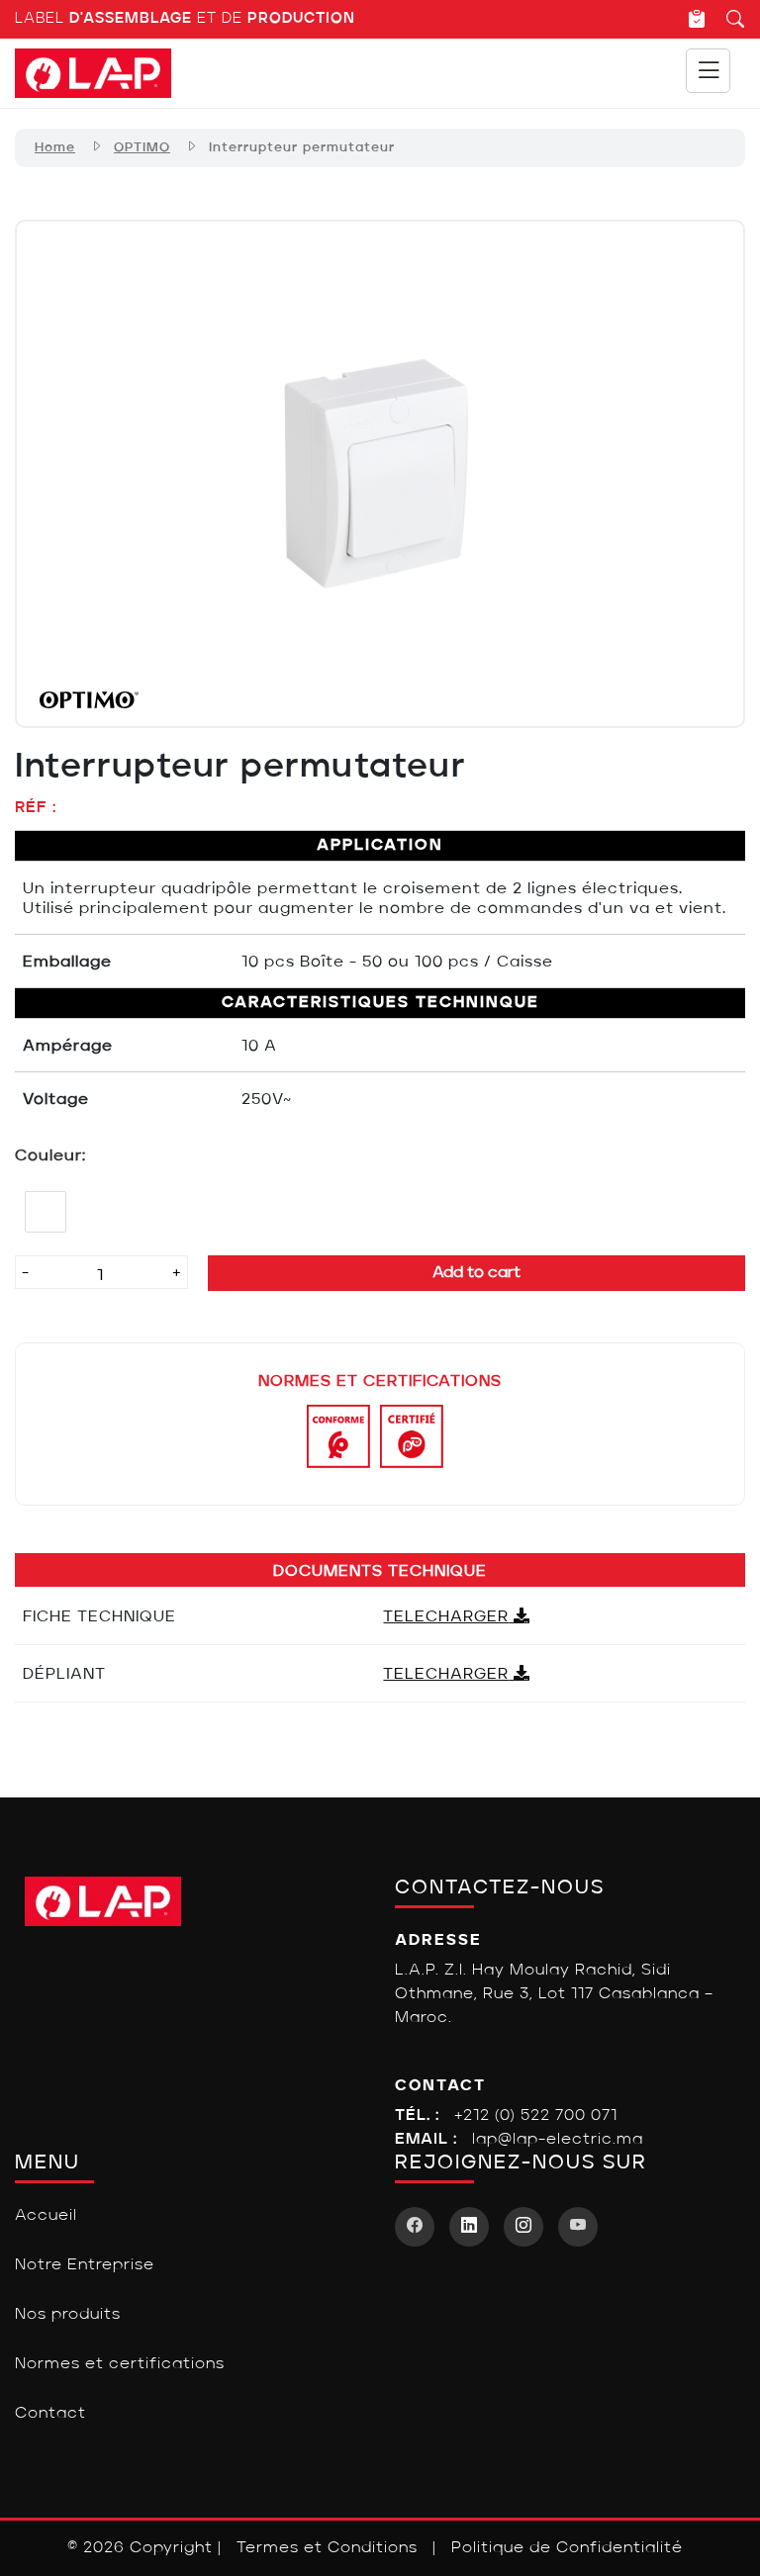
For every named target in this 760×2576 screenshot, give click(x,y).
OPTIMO (142, 148)
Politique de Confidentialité (567, 2548)
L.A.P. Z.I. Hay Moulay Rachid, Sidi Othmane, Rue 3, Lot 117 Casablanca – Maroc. (554, 1994)
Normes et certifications (120, 2364)
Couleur (48, 1156)
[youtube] (578, 2227)
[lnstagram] (523, 2227)
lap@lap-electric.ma (558, 2140)
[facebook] (415, 2227)
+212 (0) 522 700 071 (536, 2116)
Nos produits (68, 2315)
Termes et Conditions (327, 2548)
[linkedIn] (469, 2227)
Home (55, 148)
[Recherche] (726, 19)
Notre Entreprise (85, 2265)
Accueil (46, 2216)
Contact (50, 2414)
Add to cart (476, 1273)
